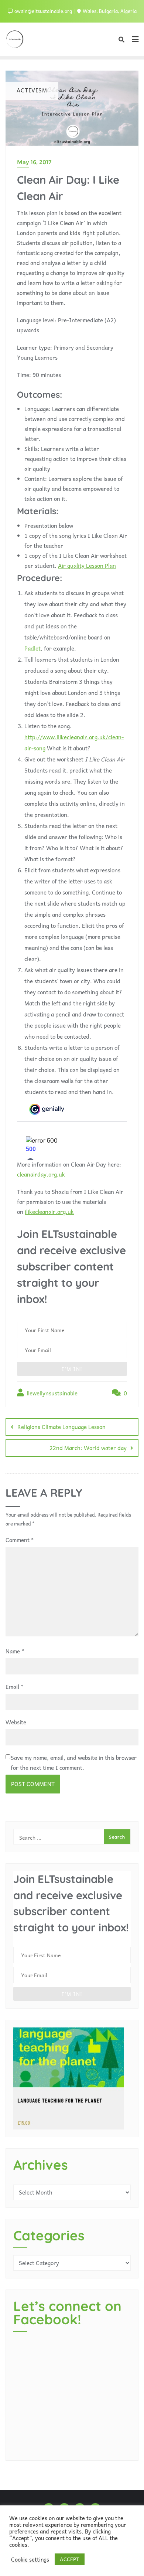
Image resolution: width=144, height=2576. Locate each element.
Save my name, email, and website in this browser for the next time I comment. (74, 1763)
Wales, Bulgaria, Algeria (109, 11)
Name (15, 1651)
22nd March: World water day (88, 1448)
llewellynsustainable (51, 1393)
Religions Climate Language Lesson (61, 1427)
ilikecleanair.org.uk (49, 1212)
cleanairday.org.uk (41, 1174)
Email (15, 1687)
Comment (20, 1540)
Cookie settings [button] (30, 2559)
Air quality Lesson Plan (87, 566)
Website (16, 1722)
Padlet (32, 648)
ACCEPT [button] (70, 2559)
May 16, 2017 (34, 162)
